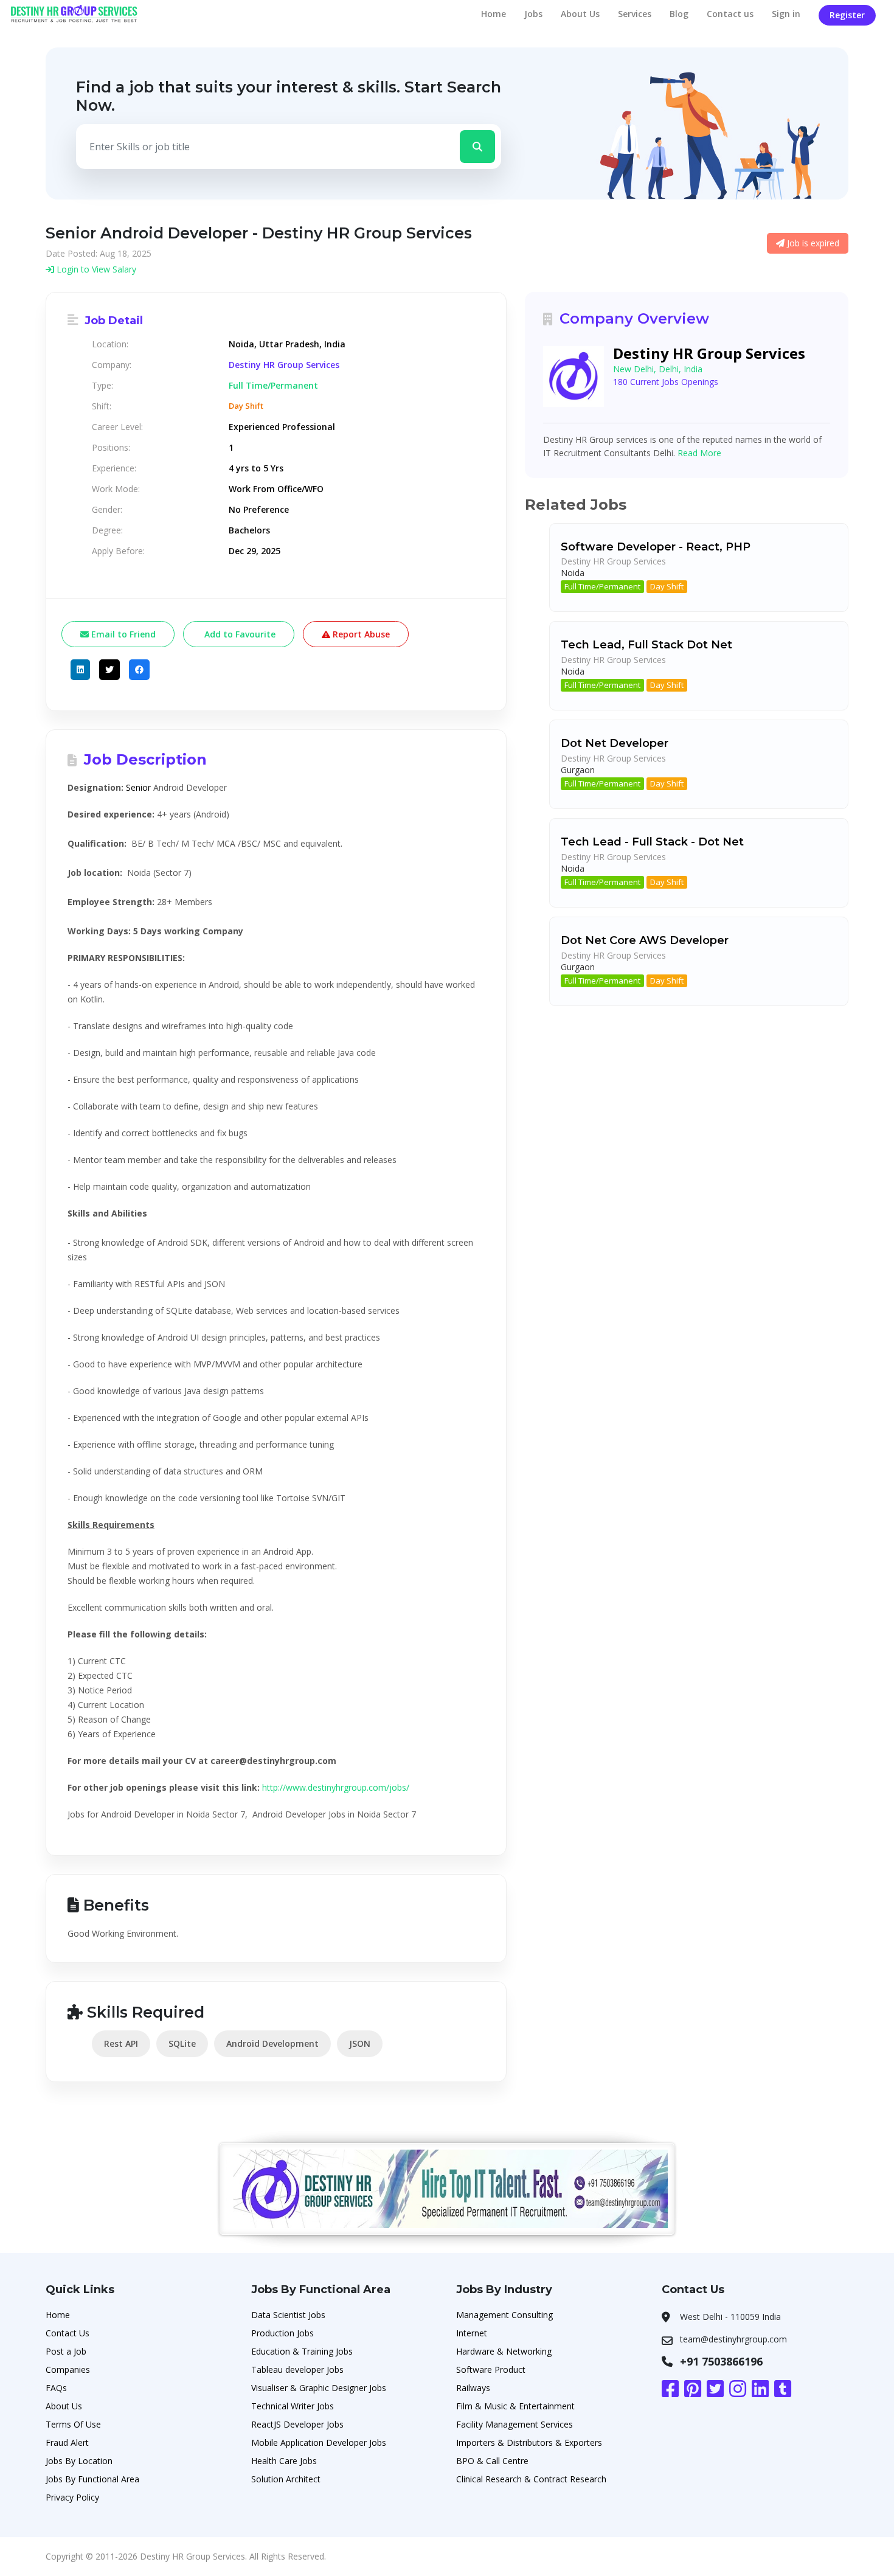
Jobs (533, 14)
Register (847, 15)
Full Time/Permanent (602, 586)
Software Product (491, 2369)
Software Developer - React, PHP (656, 547)
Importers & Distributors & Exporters (529, 2442)
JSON (360, 2043)
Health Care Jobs (284, 2461)
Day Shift (667, 586)
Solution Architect (286, 2479)
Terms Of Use (73, 2424)
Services (635, 14)
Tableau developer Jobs (297, 2369)
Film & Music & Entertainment (515, 2406)
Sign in (786, 14)
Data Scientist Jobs (288, 2315)
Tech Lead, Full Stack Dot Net (646, 645)
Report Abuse (360, 634)
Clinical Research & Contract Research (531, 2479)
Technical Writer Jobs (293, 2406)
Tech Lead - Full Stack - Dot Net (652, 842)
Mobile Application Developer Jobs (319, 2442)
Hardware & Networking (504, 2351)
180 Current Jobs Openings (666, 382)
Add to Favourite (239, 634)
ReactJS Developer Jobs (297, 2424)
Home (494, 14)
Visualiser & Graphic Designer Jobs (319, 2388)
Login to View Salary (95, 269)
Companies (68, 2369)
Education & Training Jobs (302, 2351)
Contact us (730, 14)
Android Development (272, 2043)
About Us (580, 14)
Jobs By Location (79, 2461)
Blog (679, 14)
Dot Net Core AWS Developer (645, 940)
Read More (699, 453)
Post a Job (66, 2351)
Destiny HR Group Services (284, 365)
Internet (472, 2333)
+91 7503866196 (721, 2361)
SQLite (182, 2043)
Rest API (121, 2043)
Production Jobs (282, 2333)
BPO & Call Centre (492, 2461)
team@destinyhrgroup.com (733, 2339)
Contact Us (68, 2333)
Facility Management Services (515, 2424)
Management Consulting (504, 2315)
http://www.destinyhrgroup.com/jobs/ (336, 1787)
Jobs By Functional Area (92, 2479)
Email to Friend (122, 634)
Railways (473, 2388)
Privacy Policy (72, 2497)
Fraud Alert (67, 2442)
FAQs (56, 2388)
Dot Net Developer (615, 743)
